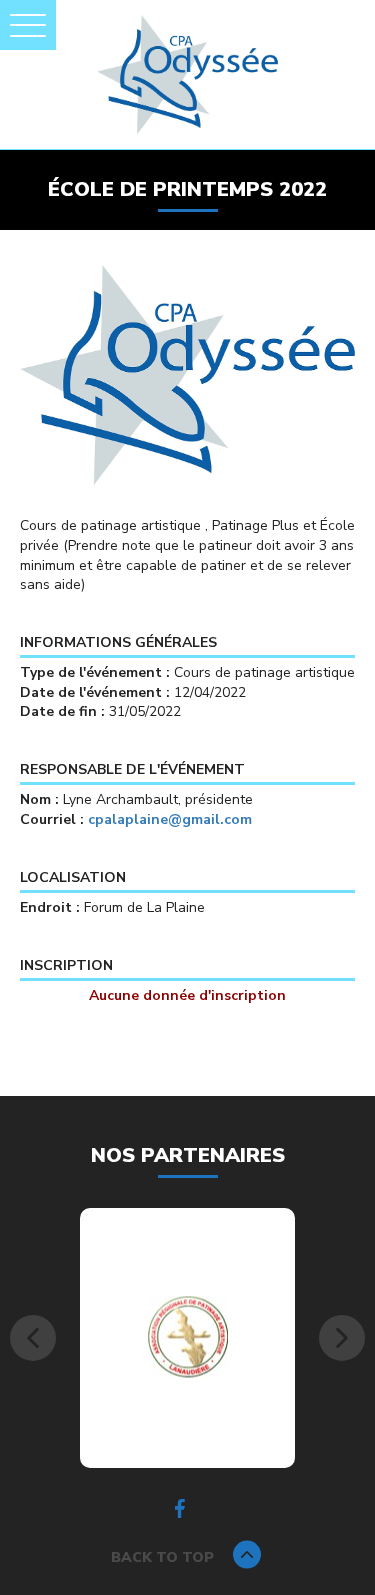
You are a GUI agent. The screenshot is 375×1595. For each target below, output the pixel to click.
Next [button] (342, 1338)
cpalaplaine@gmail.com (170, 819)
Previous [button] (33, 1338)
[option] (187, 1338)
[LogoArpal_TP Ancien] (188, 1336)
